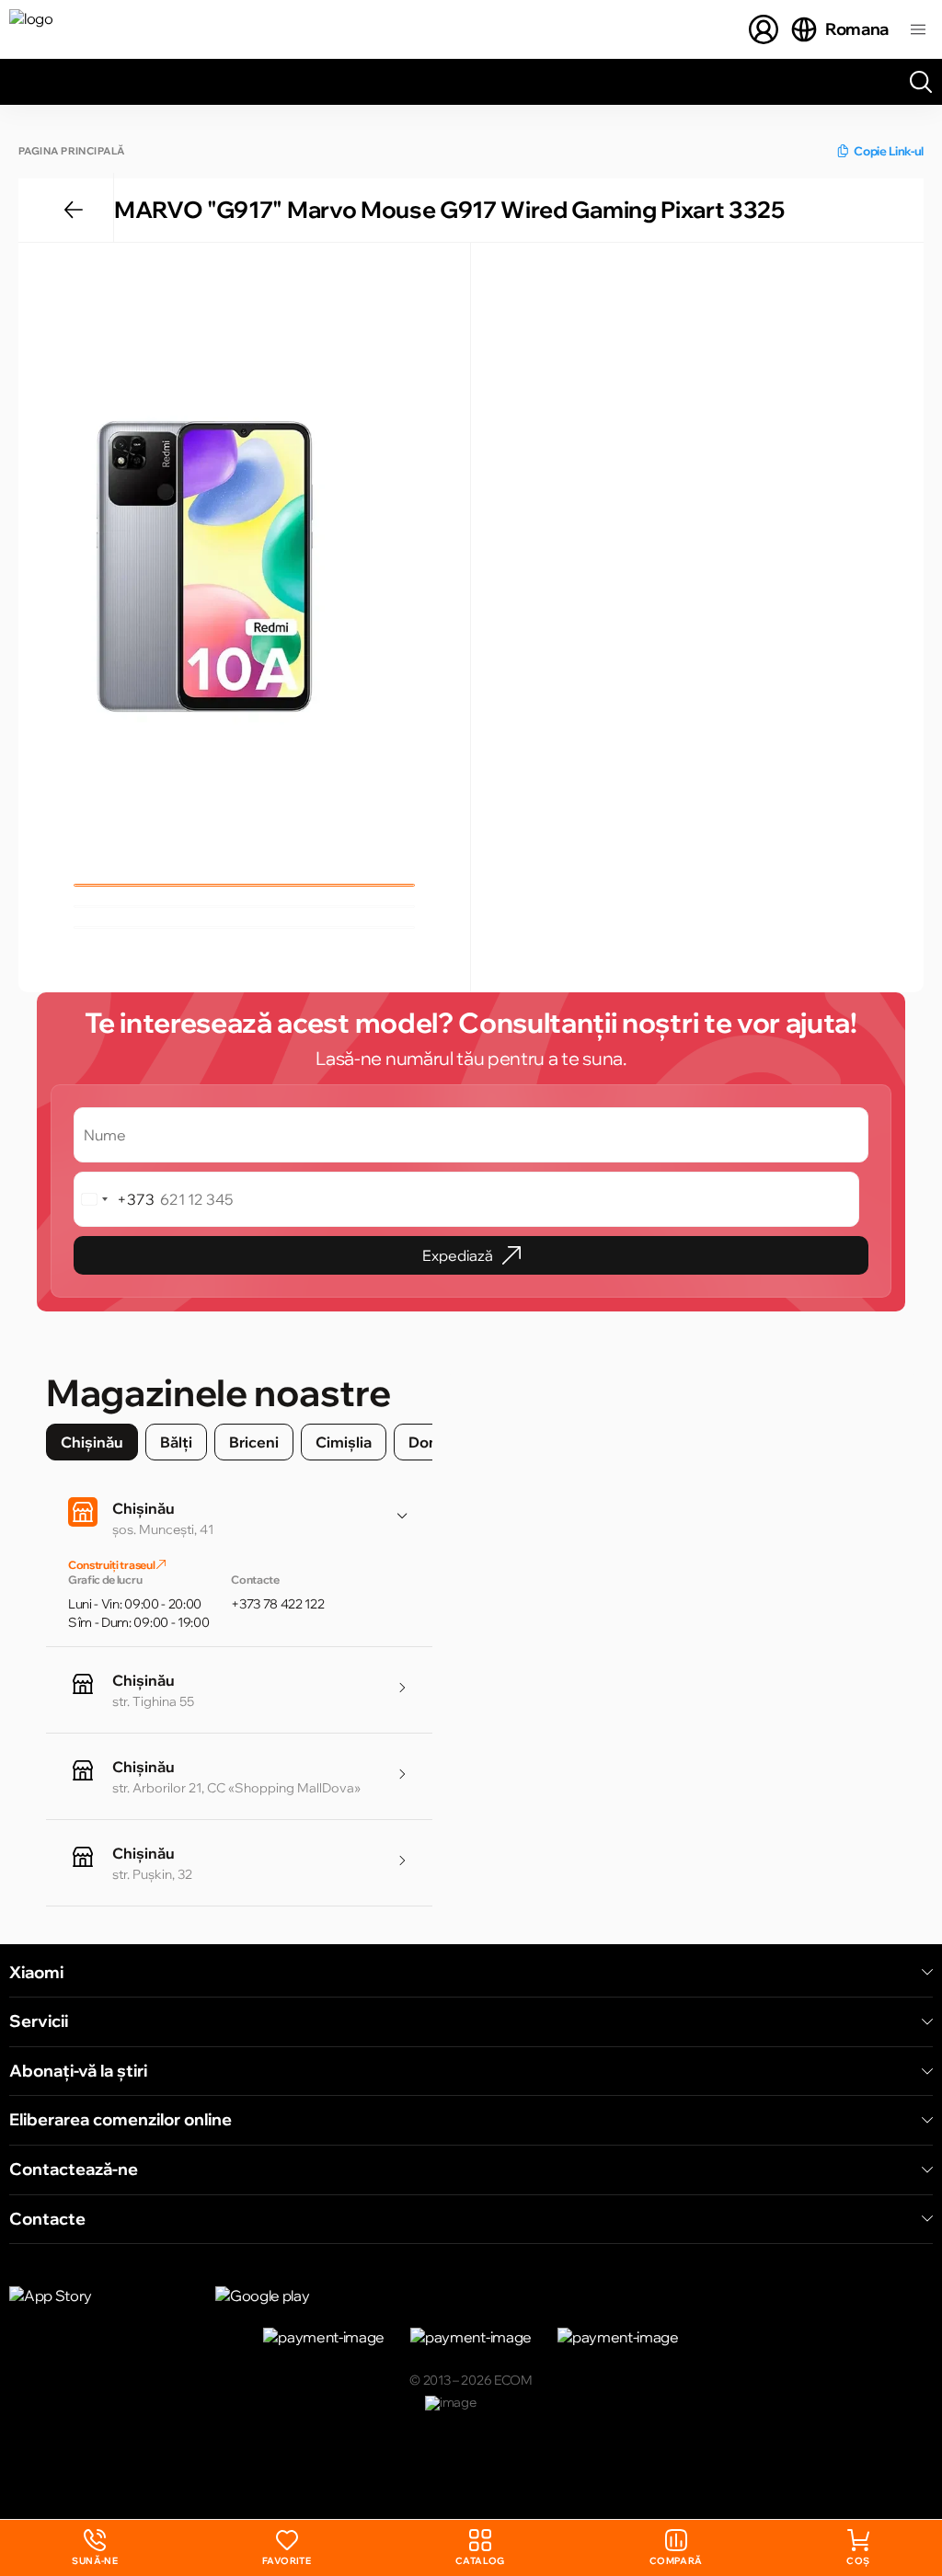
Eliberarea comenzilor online (121, 2120)
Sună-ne (95, 2548)
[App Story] (101, 2296)
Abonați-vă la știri (78, 2071)
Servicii (39, 2021)
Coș (858, 2561)
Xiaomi (36, 1973)
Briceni (254, 1442)
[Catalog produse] (918, 29)
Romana (857, 29)
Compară (676, 2561)
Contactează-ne (74, 2170)
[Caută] (921, 82)
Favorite (287, 2561)
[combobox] (115, 1199)
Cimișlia (344, 1442)
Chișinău (92, 1442)
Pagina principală (71, 151)
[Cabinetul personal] (764, 29)
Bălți (176, 1442)
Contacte (47, 2219)
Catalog (480, 2561)
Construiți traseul (112, 1565)
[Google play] (307, 2296)
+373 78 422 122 (277, 1604)
